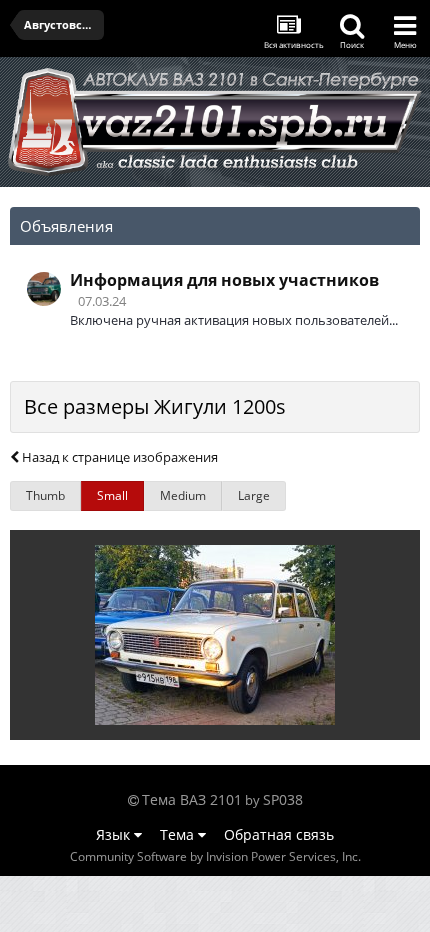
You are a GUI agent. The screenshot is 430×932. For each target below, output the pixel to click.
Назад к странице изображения (118, 457)
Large (254, 495)
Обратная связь (279, 834)
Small (112, 495)
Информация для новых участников (224, 280)
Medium (183, 495)
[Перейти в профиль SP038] (44, 289)
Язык (115, 834)
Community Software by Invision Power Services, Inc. (215, 856)
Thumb (45, 495)
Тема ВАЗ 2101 (192, 799)
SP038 (283, 799)
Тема (179, 834)
